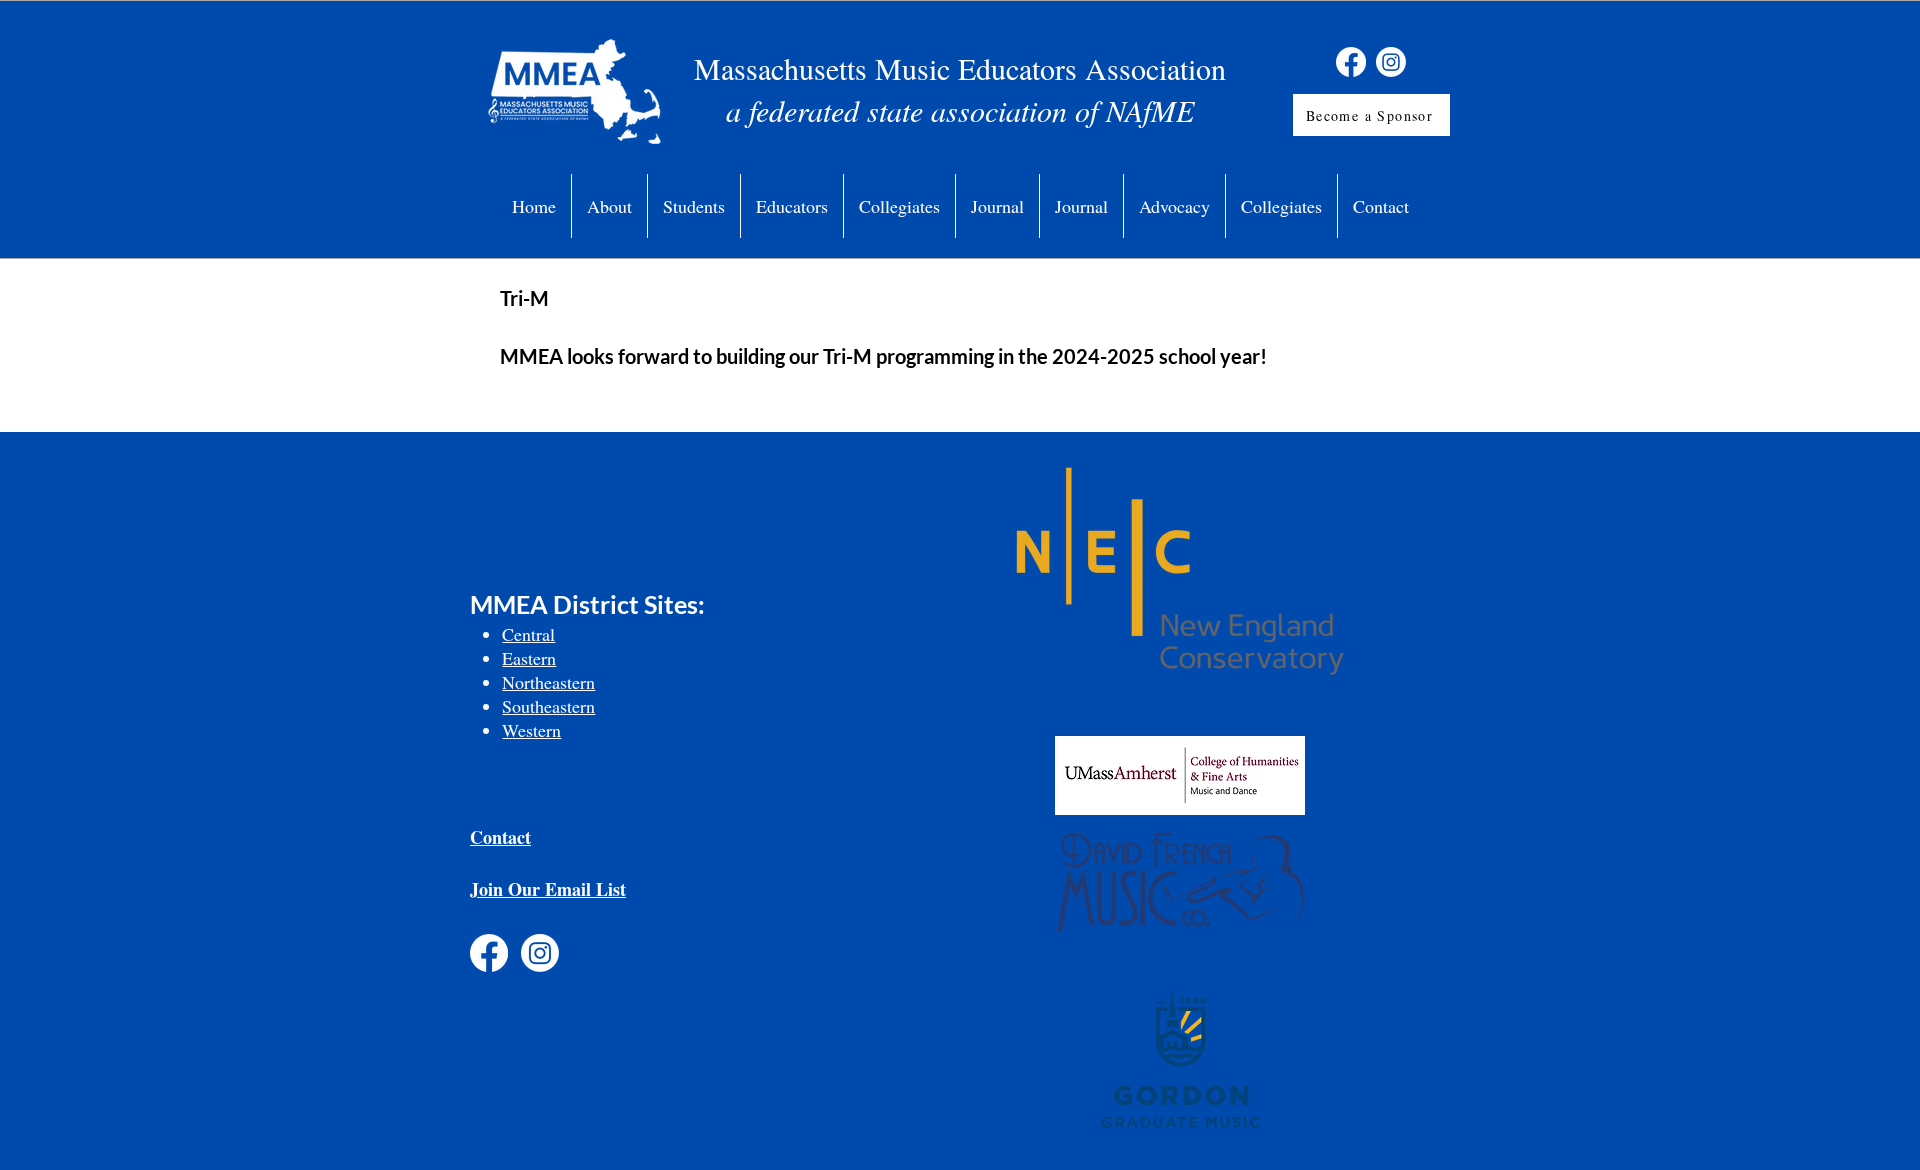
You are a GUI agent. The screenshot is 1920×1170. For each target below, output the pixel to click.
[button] (609, 206)
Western (531, 730)
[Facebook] (1351, 62)
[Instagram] (1391, 62)
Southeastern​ (548, 706)
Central (528, 634)
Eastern (529, 658)
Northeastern (548, 682)
